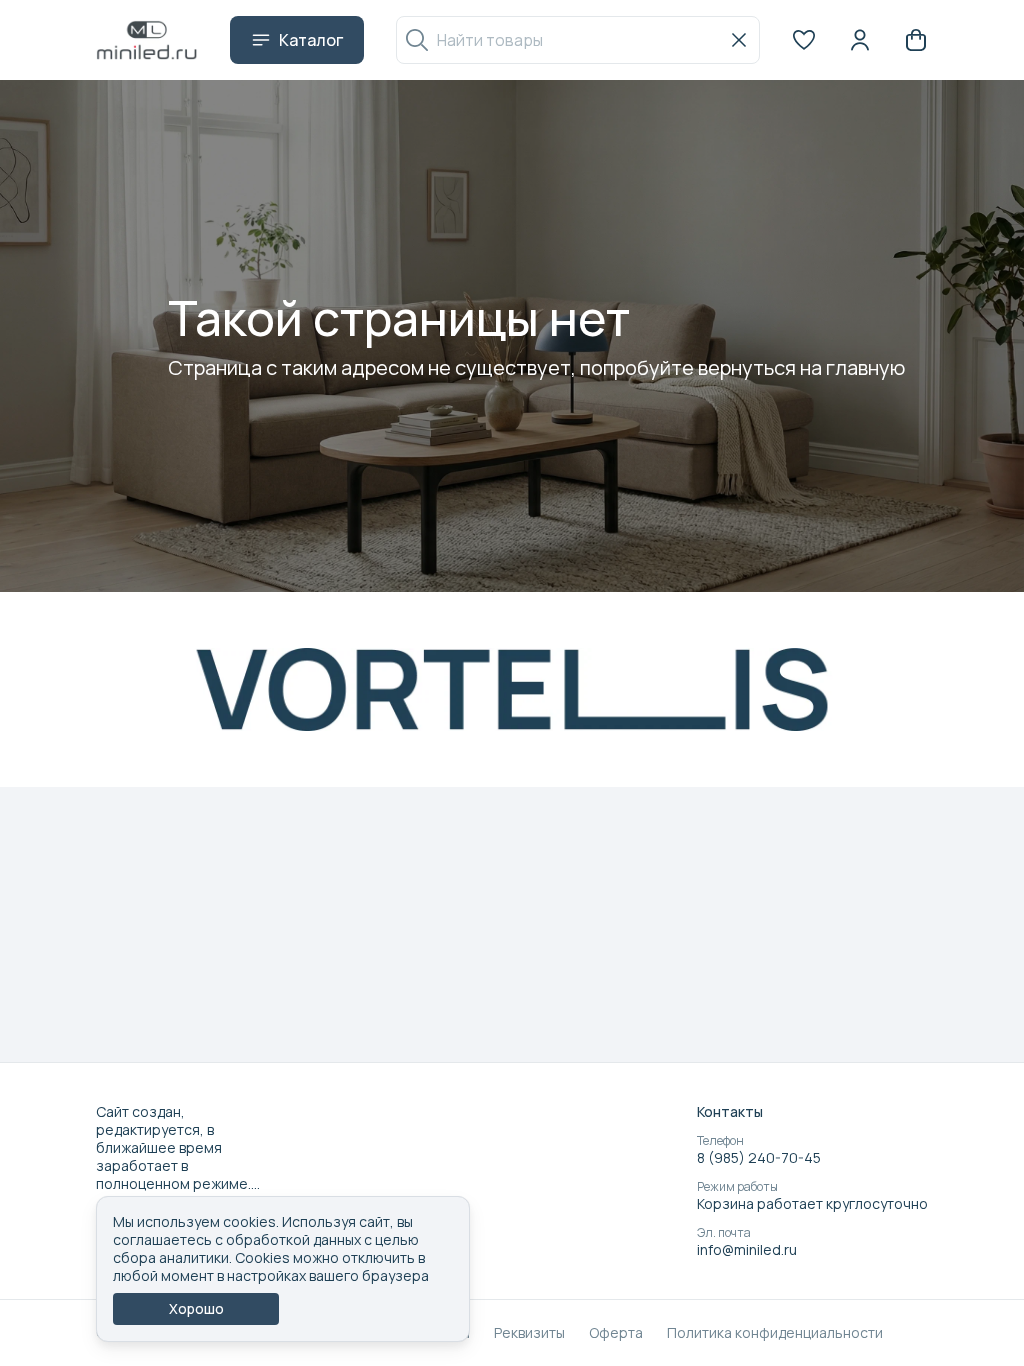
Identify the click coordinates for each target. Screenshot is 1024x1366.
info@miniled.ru (747, 1250)
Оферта (616, 1333)
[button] (804, 40)
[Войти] (860, 40)
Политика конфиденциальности (775, 1333)
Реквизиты (529, 1333)
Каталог (311, 40)
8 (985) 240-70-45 (759, 1158)
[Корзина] (916, 40)
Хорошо (196, 1308)
